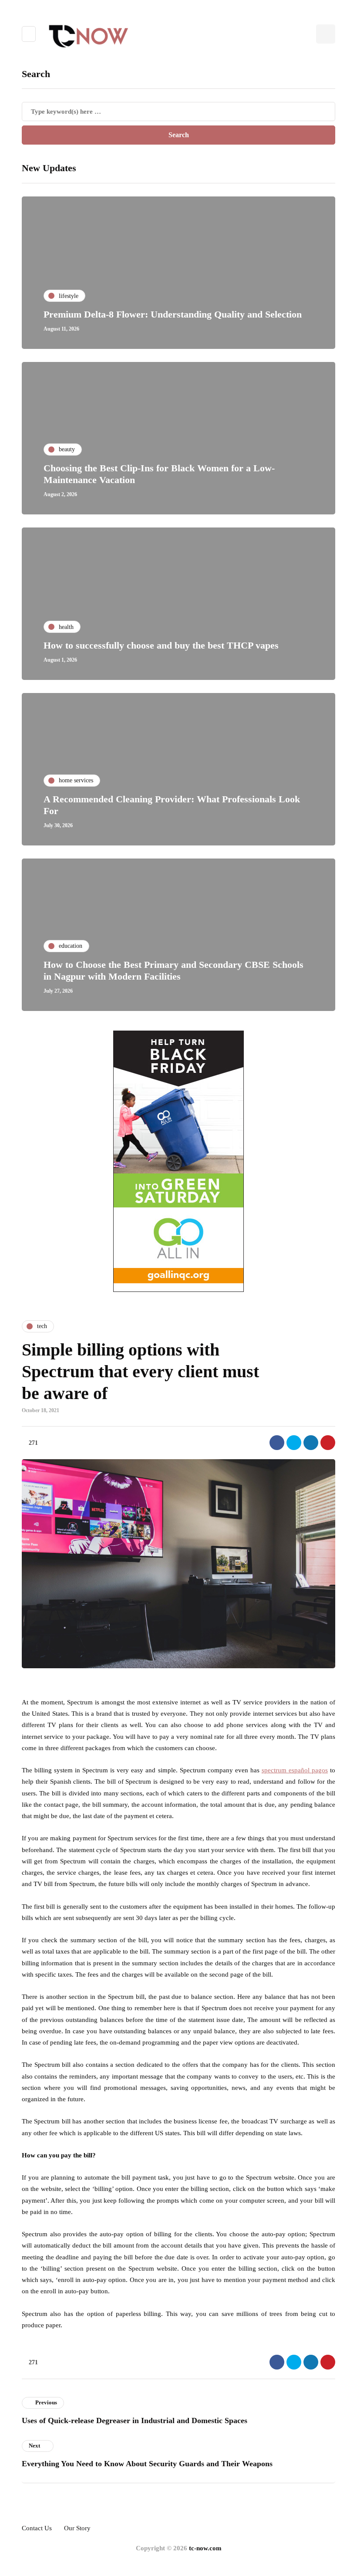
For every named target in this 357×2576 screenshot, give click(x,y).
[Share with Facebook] (277, 1443)
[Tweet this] (294, 1443)
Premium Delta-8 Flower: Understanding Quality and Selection (173, 314)
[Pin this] (328, 1443)
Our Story (77, 2528)
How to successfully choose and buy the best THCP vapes (161, 645)
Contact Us (37, 2528)
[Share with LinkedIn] (311, 1443)
